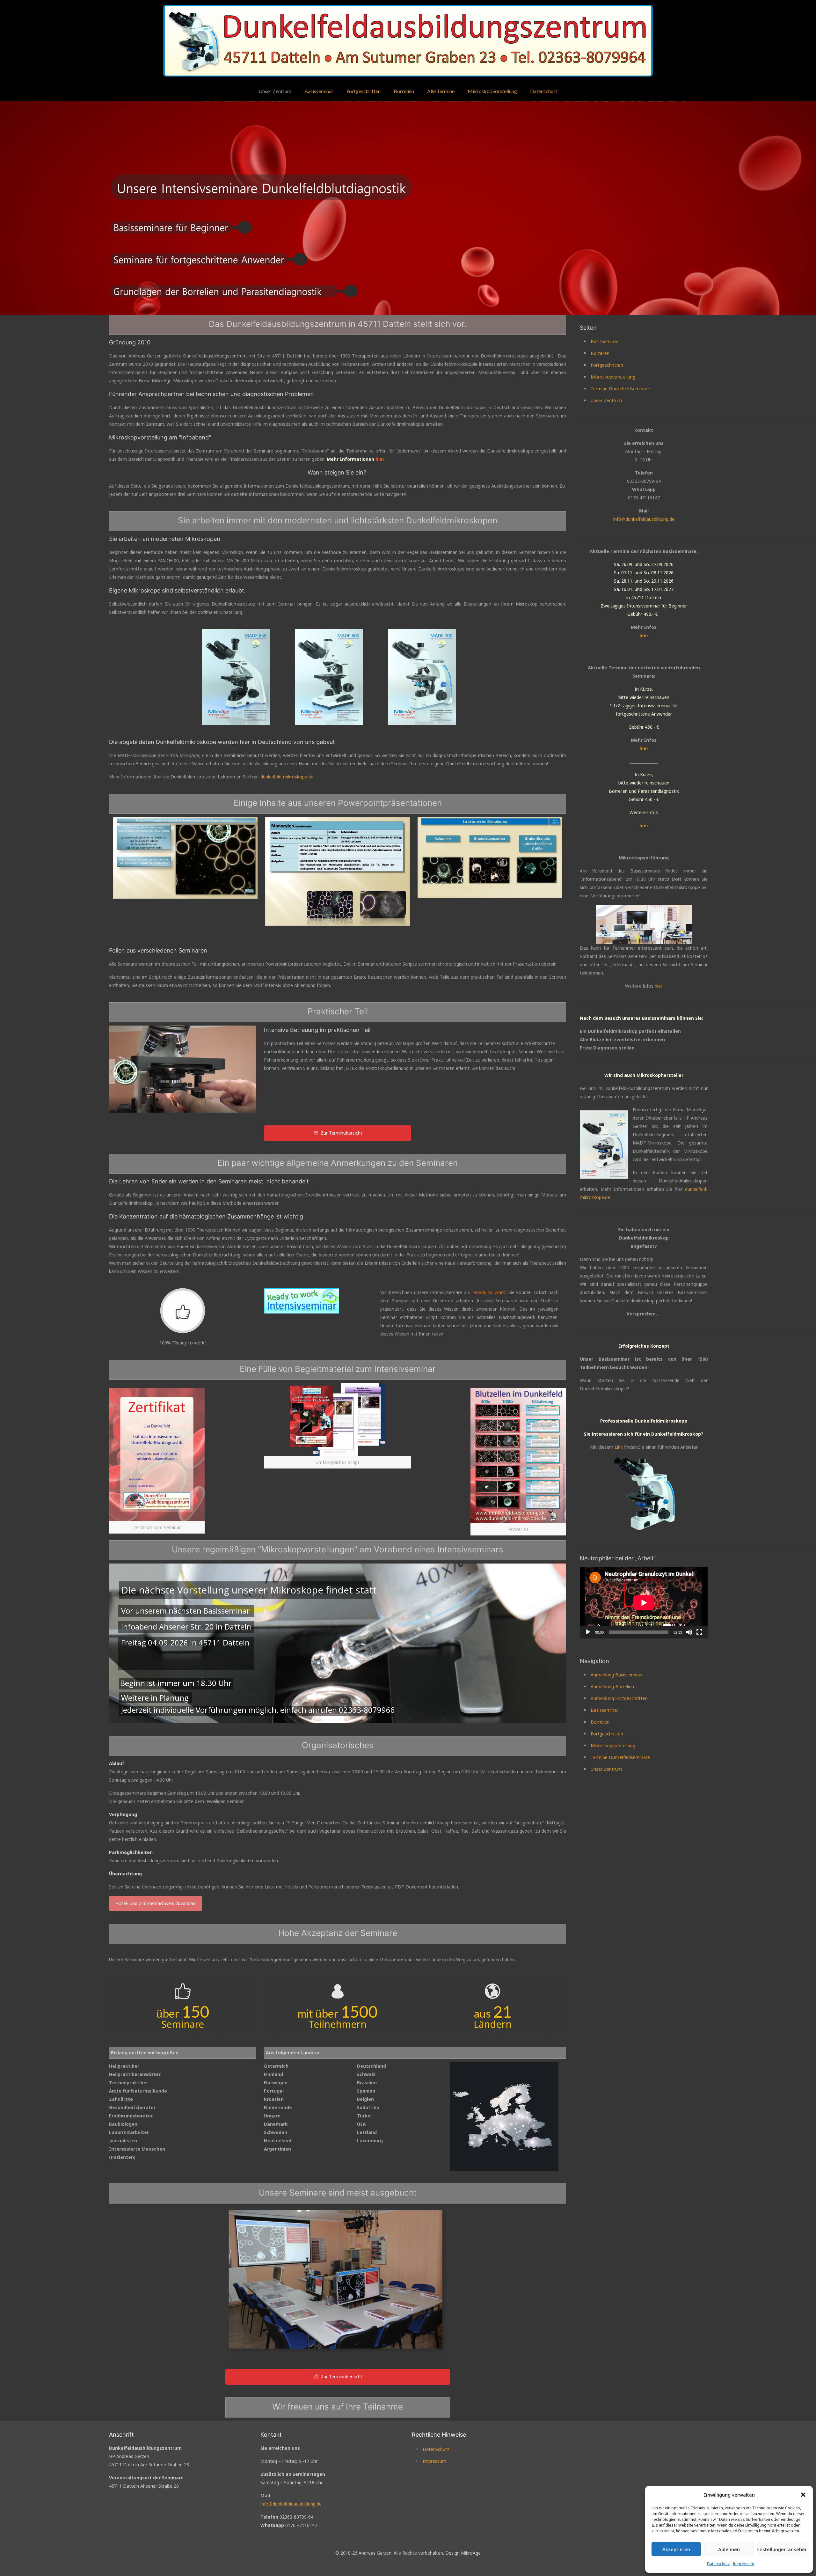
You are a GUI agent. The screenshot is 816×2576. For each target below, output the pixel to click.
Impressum (743, 2564)
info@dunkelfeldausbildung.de (644, 519)
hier (644, 635)
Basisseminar (605, 341)
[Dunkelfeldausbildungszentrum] (408, 41)
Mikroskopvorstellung (613, 377)
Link (619, 1447)
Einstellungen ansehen (782, 2549)
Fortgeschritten (607, 365)
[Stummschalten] (689, 1632)
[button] (803, 2495)
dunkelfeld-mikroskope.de (287, 777)
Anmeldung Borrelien (612, 1686)
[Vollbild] (699, 1632)
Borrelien (600, 353)
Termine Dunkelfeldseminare (620, 389)
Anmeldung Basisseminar (617, 1675)
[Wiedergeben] (588, 1632)
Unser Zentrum (606, 400)
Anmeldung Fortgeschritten (619, 1698)
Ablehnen (729, 2549)
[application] (644, 1603)
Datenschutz (718, 2564)
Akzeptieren (676, 2549)
